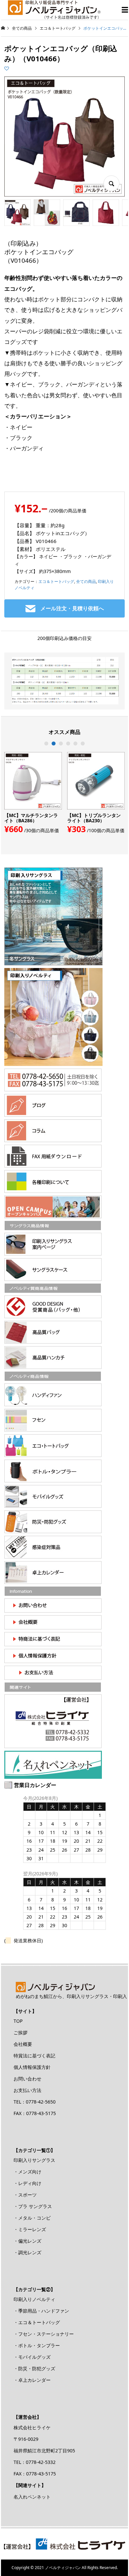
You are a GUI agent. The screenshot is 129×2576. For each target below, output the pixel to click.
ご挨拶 (21, 2032)
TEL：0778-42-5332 (35, 2462)
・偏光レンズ (27, 2241)
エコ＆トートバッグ (56, 581)
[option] (33, 793)
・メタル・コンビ (32, 2218)
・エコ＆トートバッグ (37, 2322)
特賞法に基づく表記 (34, 2056)
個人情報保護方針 (32, 2067)
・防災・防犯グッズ (34, 2368)
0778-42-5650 (41, 2102)
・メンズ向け (27, 2172)
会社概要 (23, 2044)
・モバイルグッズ (32, 2357)
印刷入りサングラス (34, 2160)
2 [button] (54, 743)
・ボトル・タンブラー (37, 2345)
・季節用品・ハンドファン (41, 2311)
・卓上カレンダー (32, 2380)
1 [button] (46, 743)
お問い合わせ (27, 2079)
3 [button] (61, 743)
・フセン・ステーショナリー (44, 2334)
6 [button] (83, 743)
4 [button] (68, 743)
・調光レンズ (27, 2252)
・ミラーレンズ (30, 2229)
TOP (18, 2021)
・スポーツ (25, 2195)
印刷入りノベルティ (34, 2299)
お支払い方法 (27, 2090)
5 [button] (75, 743)
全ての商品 (86, 581)
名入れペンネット (32, 2497)
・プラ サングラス (33, 2206)
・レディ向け (27, 2183)
